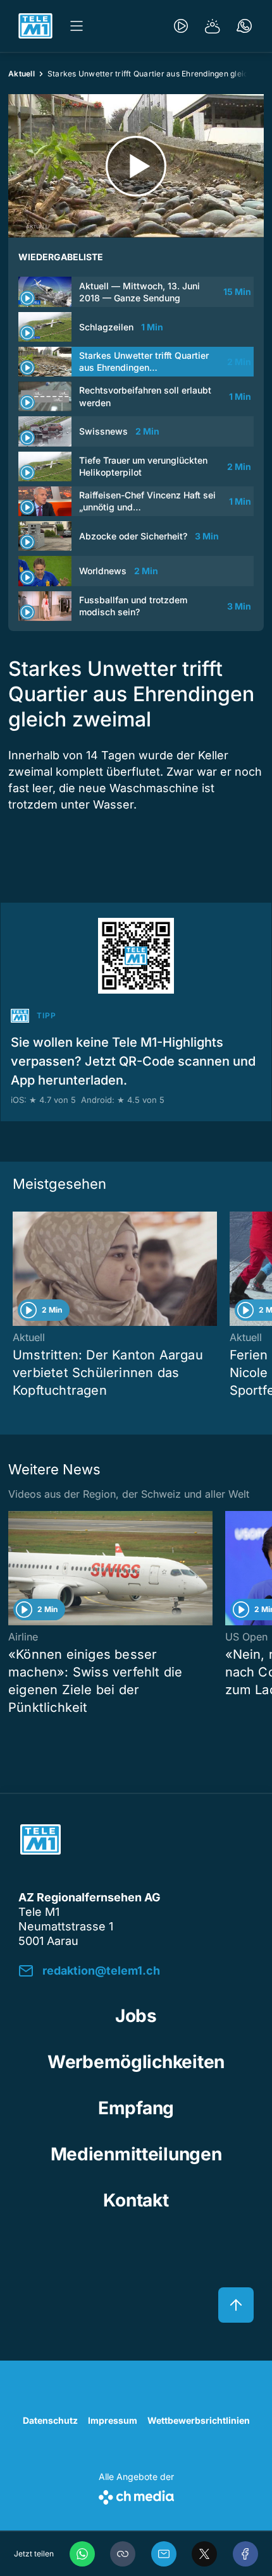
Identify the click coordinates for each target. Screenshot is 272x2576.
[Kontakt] (244, 26)
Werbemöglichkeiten (136, 2062)
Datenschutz (50, 2420)
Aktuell (22, 74)
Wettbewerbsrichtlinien (199, 2420)
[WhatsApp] (82, 2554)
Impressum (113, 2420)
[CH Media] (136, 2495)
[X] (204, 2554)
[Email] (164, 2554)
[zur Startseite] (35, 26)
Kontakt (136, 2200)
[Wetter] (213, 26)
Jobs (136, 2016)
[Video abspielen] (136, 166)
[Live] (181, 26)
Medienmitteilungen (136, 2154)
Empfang (136, 2108)
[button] (123, 2554)
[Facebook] (245, 2554)
